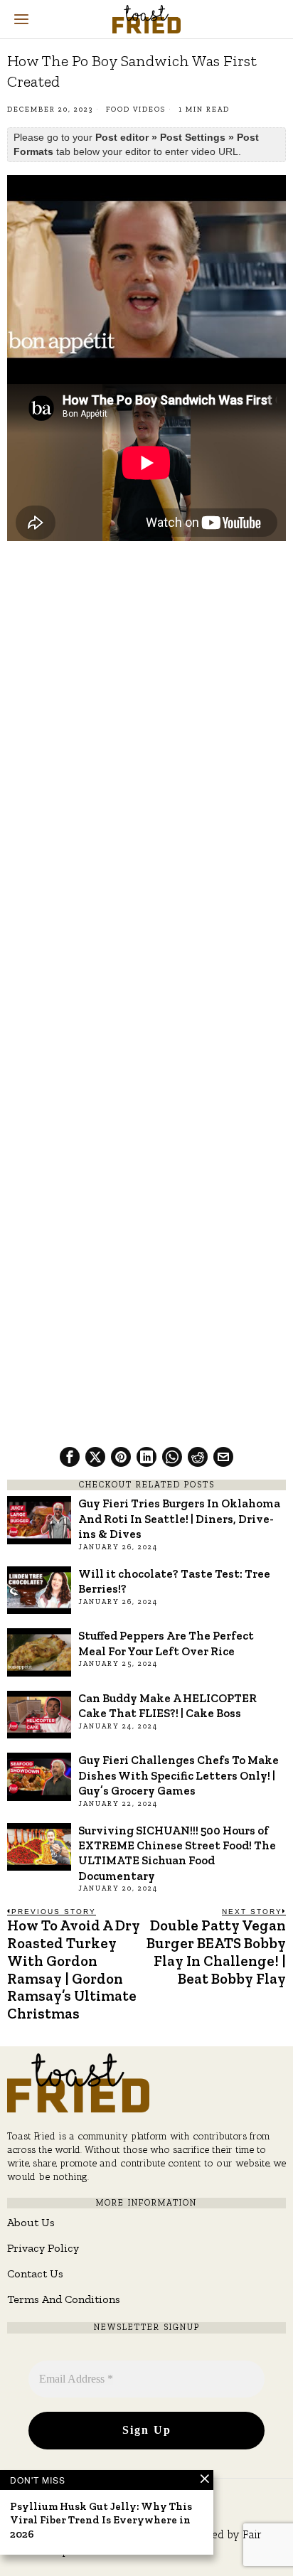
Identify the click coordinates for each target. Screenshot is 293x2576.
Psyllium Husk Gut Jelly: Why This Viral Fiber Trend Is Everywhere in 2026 (101, 2520)
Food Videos (136, 109)
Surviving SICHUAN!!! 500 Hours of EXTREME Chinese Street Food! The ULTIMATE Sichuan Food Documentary (177, 1853)
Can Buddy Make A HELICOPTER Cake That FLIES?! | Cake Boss (167, 1705)
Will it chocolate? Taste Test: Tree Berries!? (174, 1581)
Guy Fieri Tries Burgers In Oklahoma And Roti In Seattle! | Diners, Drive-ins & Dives (179, 1518)
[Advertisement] (146, 702)
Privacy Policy (43, 2248)
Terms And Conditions (64, 2299)
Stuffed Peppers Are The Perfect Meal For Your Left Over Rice (166, 1643)
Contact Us (35, 2273)
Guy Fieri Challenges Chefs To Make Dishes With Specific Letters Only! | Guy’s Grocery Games (179, 1775)
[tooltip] (70, 1457)
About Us (31, 2222)
